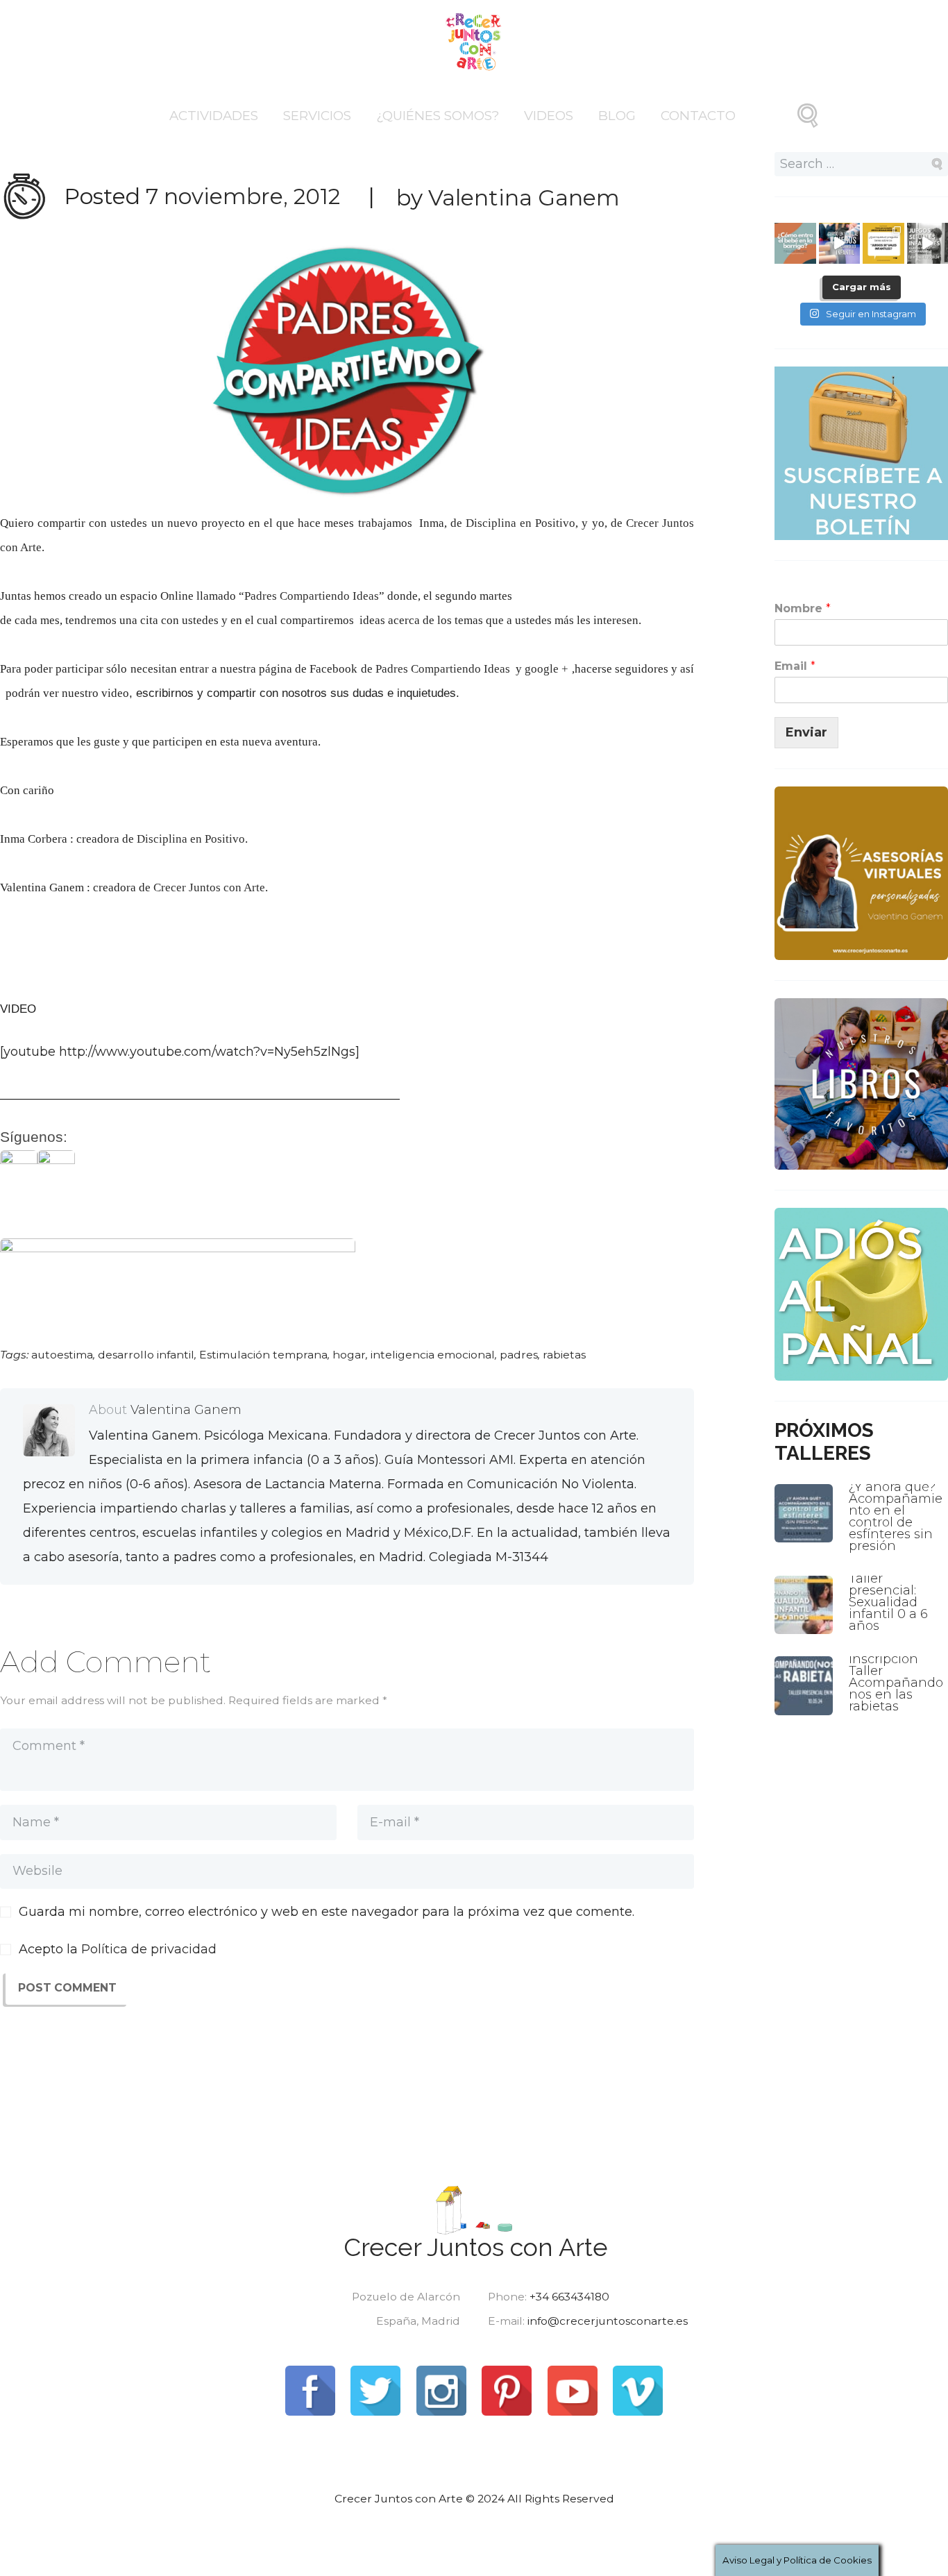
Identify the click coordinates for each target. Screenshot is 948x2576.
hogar (349, 1355)
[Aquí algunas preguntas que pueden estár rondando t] (883, 244)
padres (519, 1355)
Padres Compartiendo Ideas (312, 596)
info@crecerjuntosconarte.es (608, 2321)
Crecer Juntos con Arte (209, 887)
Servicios (317, 116)
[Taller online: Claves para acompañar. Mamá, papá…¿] (795, 244)
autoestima (62, 1355)
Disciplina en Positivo (520, 523)
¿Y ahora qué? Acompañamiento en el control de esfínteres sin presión (896, 1516)
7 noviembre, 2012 (243, 196)
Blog (617, 116)
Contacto (698, 116)
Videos (549, 116)
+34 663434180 (569, 2297)
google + (547, 669)
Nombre (803, 608)
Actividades (214, 116)
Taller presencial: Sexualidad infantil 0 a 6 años (888, 1602)
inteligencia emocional (433, 1355)
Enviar (806, 732)
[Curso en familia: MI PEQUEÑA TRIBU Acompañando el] (840, 244)
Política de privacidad (149, 1949)
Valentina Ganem (524, 198)
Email (795, 666)
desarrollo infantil (146, 1355)
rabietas (564, 1355)
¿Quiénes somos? (438, 116)
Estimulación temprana (263, 1355)
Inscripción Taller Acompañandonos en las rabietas (896, 1683)
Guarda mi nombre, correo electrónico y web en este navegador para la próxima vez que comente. (327, 1912)
